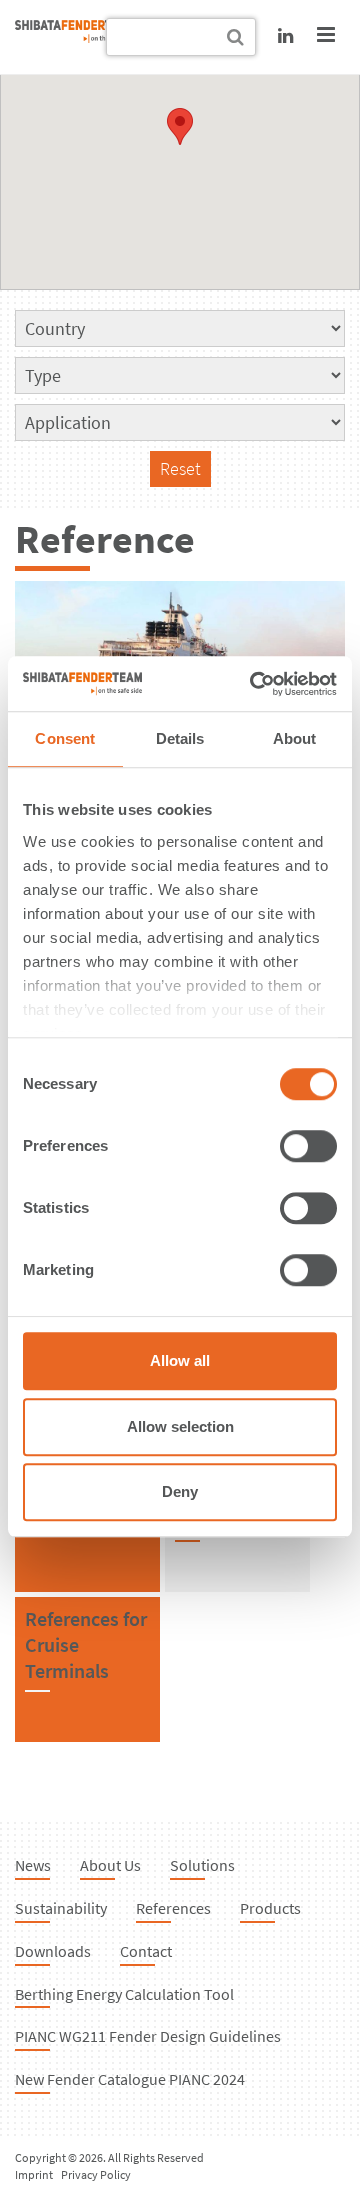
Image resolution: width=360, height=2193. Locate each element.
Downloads (53, 1951)
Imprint (34, 2174)
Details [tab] (180, 738)
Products (270, 1908)
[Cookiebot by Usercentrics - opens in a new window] (254, 684)
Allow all (180, 1360)
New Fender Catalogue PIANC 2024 (130, 2079)
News (33, 1865)
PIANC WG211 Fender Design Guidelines (148, 2036)
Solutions (202, 1865)
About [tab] (295, 738)
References (173, 1908)
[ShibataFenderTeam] (75, 36)
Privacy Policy (96, 2174)
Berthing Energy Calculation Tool (124, 1994)
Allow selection (180, 1426)
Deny (180, 1491)
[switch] (308, 1146)
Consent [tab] (65, 738)
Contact (146, 1951)
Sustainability (61, 1908)
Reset (180, 468)
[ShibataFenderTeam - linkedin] (285, 35)
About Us (110, 1865)
